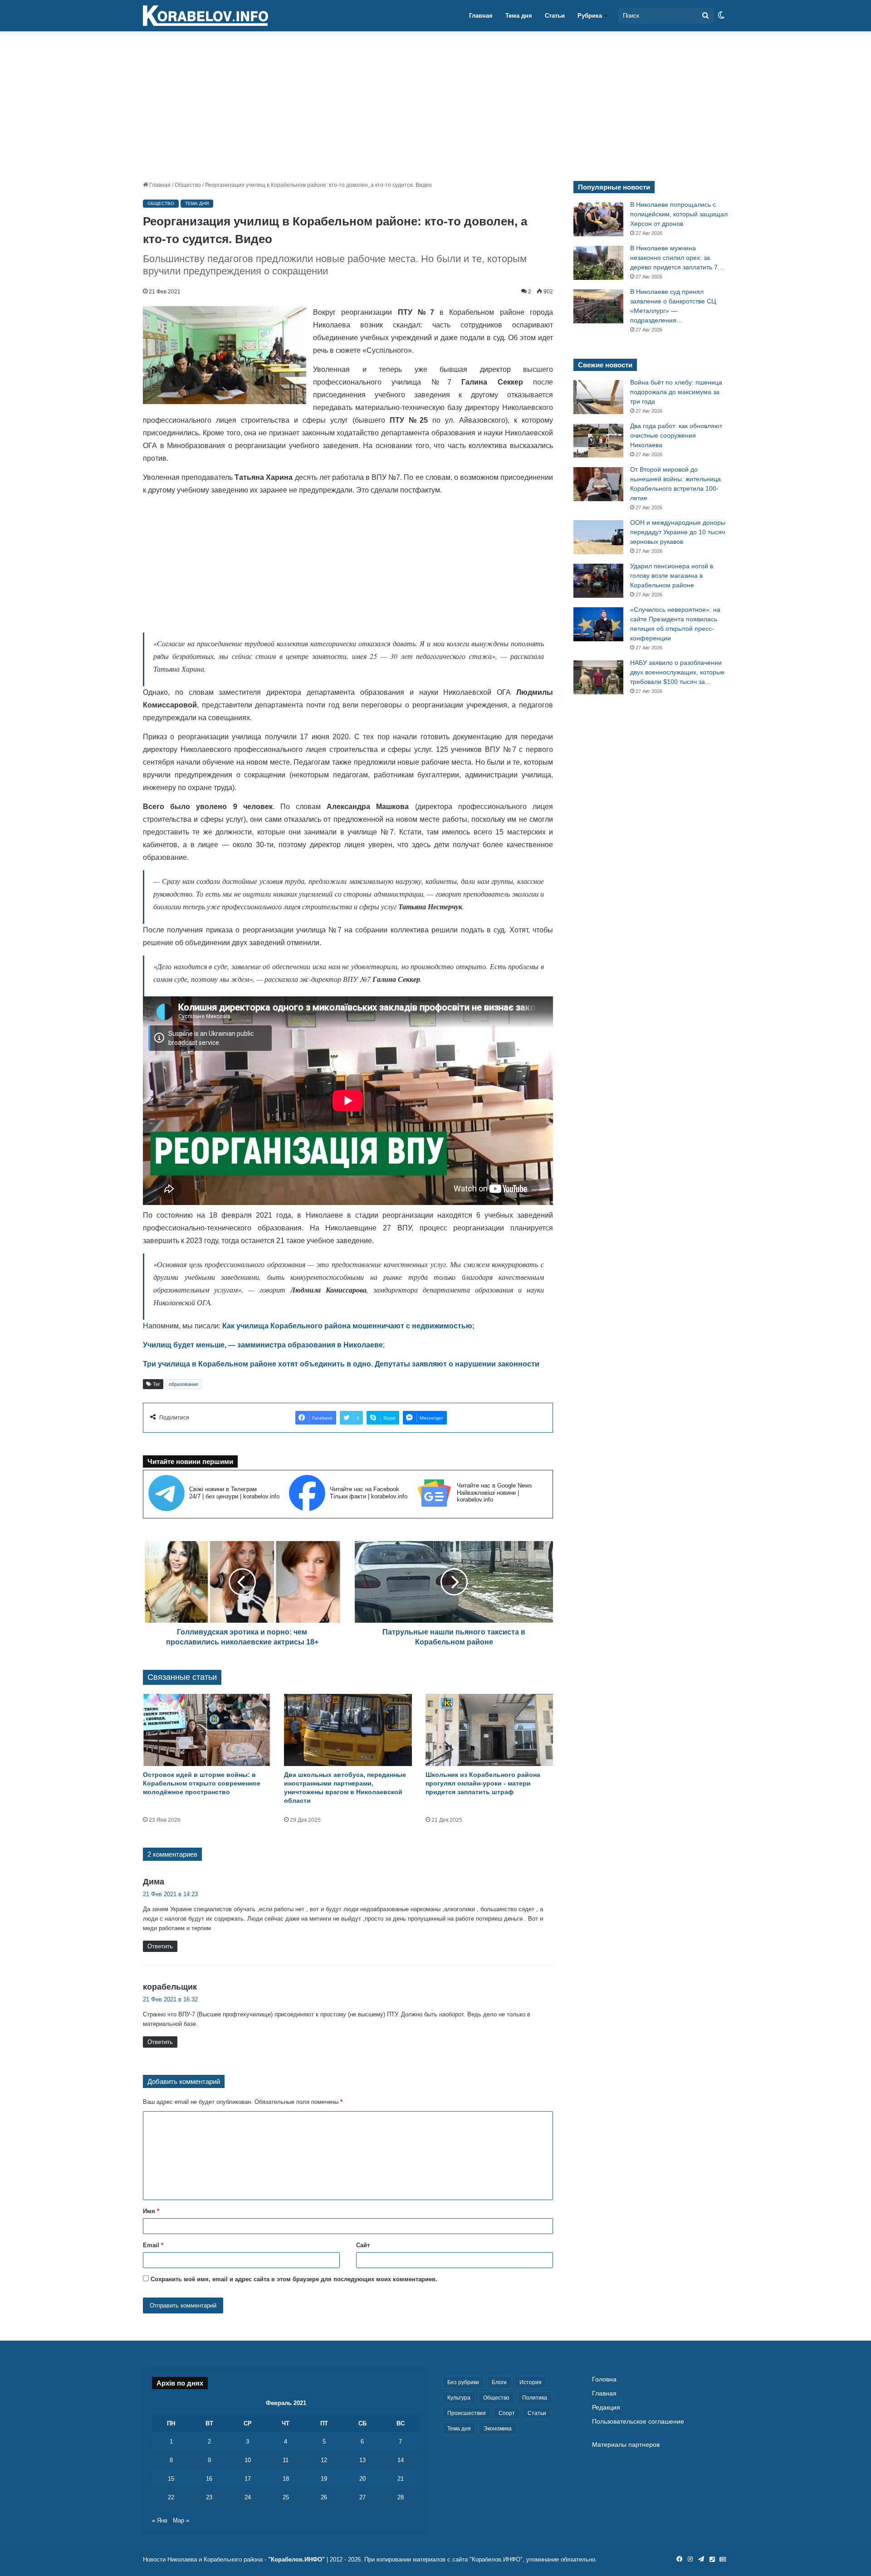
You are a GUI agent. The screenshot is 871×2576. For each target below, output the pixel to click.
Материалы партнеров (626, 2445)
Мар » (181, 2520)
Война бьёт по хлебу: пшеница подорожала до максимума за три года (676, 392)
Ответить (160, 1946)
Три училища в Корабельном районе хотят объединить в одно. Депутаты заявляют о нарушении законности (341, 1364)
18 (286, 2479)
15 (171, 2479)
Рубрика (590, 16)
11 (286, 2460)
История (531, 2382)
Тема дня (519, 16)
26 (324, 2497)
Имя (151, 2211)
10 (248, 2460)
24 (248, 2497)
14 (401, 2460)
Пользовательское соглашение (638, 2422)
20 (362, 2479)
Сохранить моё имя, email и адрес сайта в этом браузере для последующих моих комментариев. (294, 2279)
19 (324, 2479)
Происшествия (467, 2413)
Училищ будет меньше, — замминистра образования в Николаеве (263, 1345)
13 (362, 2460)
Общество (188, 185)
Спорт (507, 2413)
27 (362, 2497)
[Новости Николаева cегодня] (206, 16)
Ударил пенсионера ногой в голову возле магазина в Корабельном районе (672, 576)
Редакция (606, 2408)
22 (171, 2497)
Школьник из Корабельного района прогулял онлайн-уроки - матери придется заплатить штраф (483, 1783)
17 (248, 2479)
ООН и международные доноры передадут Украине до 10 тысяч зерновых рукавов (678, 532)
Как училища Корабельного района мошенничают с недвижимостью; (348, 1326)
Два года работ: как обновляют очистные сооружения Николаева (676, 435)
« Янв (160, 2520)
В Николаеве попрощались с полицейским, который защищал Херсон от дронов (679, 214)
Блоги (499, 2382)
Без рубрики (463, 2382)
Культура (459, 2398)
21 (401, 2479)
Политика (535, 2398)
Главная (481, 16)
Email (153, 2245)
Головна (604, 2379)
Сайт (363, 2245)
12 (324, 2460)
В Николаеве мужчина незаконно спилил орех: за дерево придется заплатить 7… (677, 258)
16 (209, 2479)
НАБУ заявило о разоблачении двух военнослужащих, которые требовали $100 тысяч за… (677, 672)
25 (286, 2497)
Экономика (498, 2429)
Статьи (555, 16)
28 (401, 2497)
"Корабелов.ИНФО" (296, 2559)
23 (209, 2497)
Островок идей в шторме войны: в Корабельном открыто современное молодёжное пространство (202, 1783)
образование (183, 1384)
